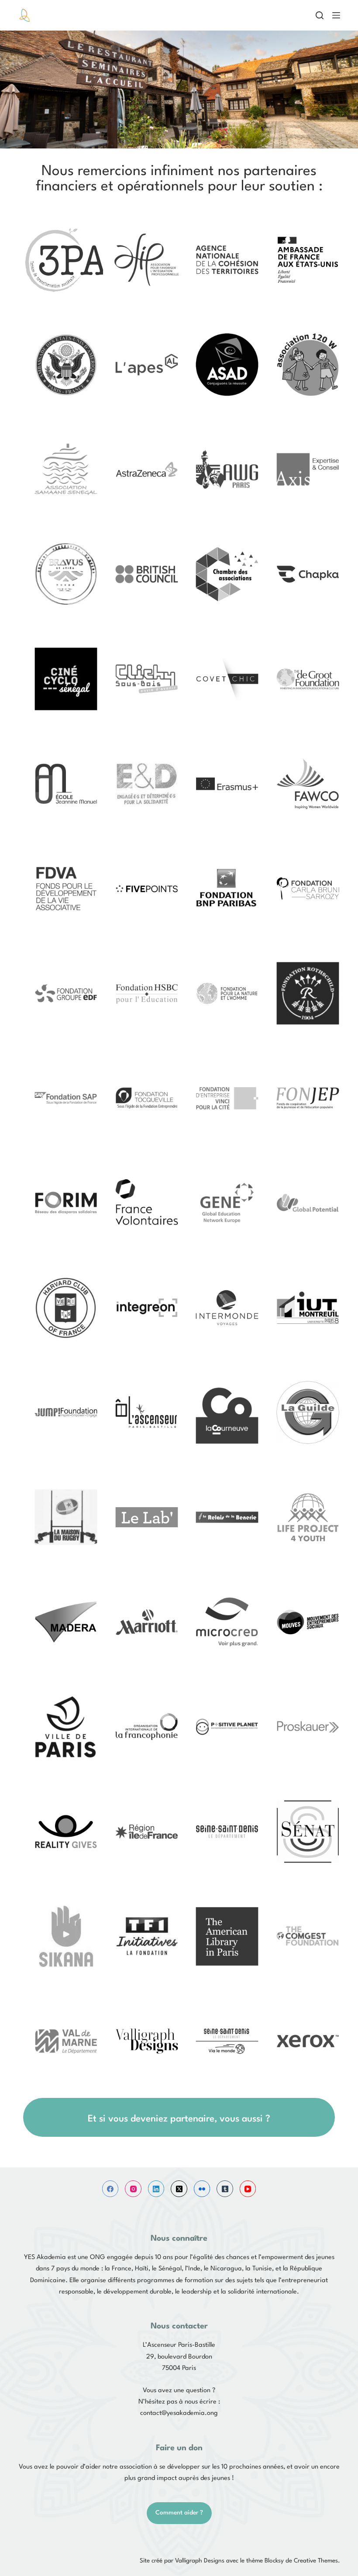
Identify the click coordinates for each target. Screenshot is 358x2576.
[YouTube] (248, 2189)
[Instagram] (133, 2189)
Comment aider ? (179, 2513)
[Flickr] (202, 2189)
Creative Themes (316, 2561)
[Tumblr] (225, 2189)
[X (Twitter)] (179, 2189)
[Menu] (336, 15)
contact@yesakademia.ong (179, 2413)
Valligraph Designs (200, 2561)
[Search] (320, 15)
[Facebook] (110, 2189)
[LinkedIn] (156, 2189)
